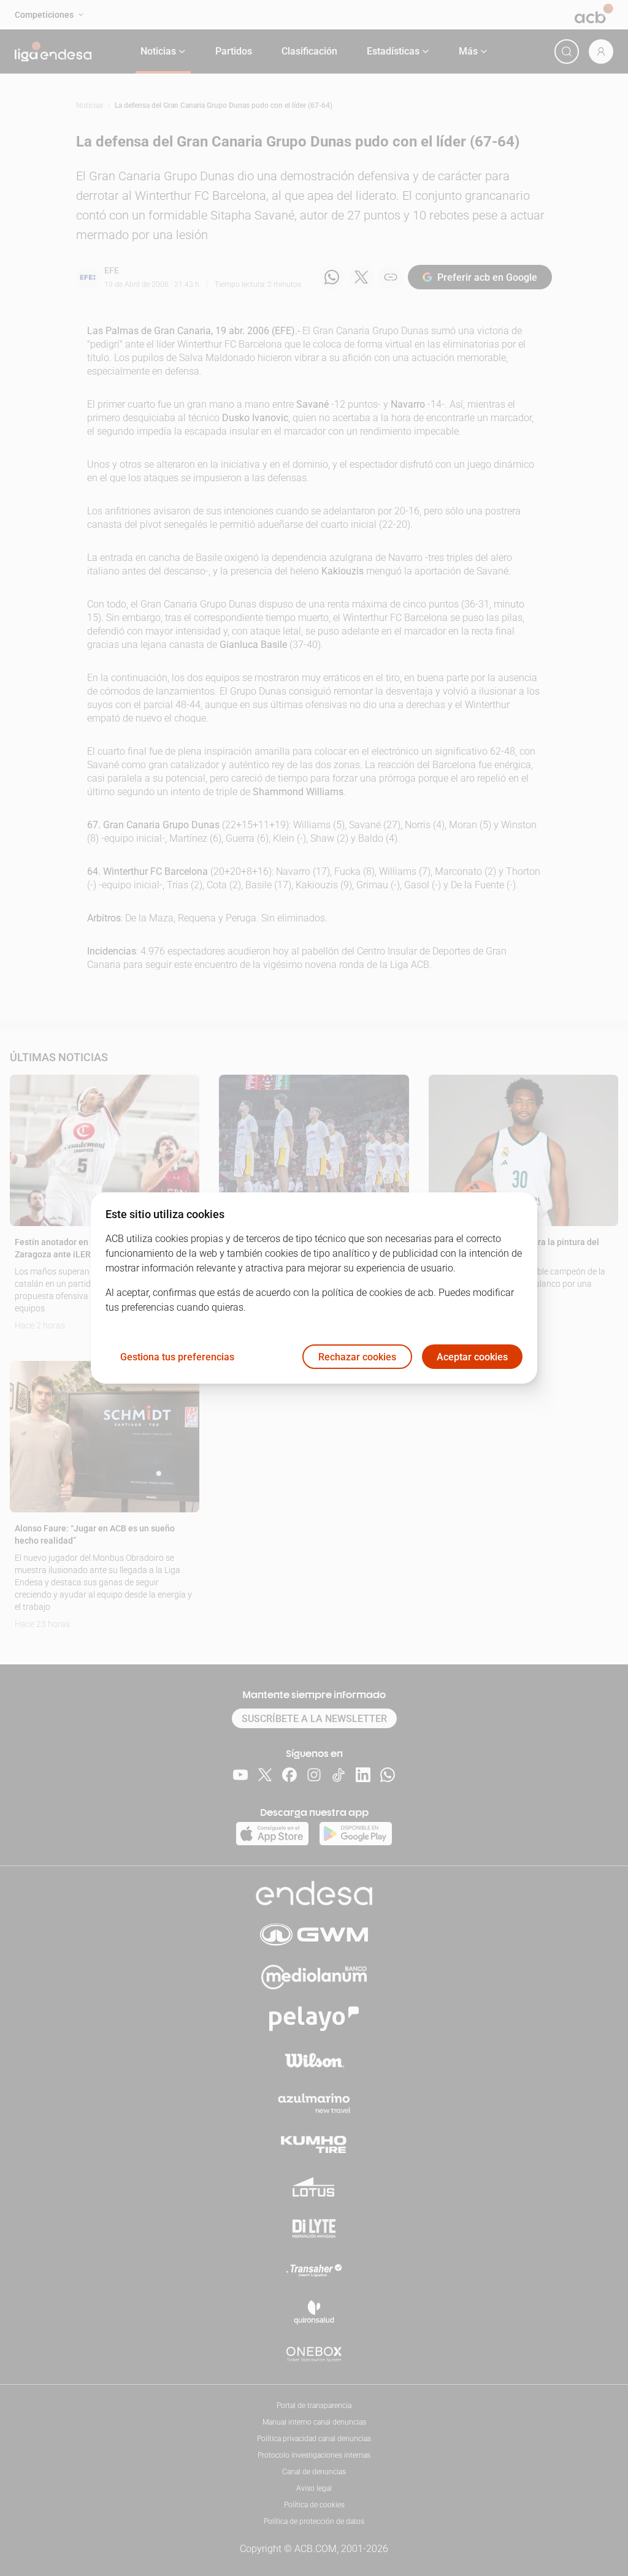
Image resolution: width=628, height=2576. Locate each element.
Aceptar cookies (472, 1357)
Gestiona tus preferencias (177, 1357)
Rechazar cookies (357, 1357)
